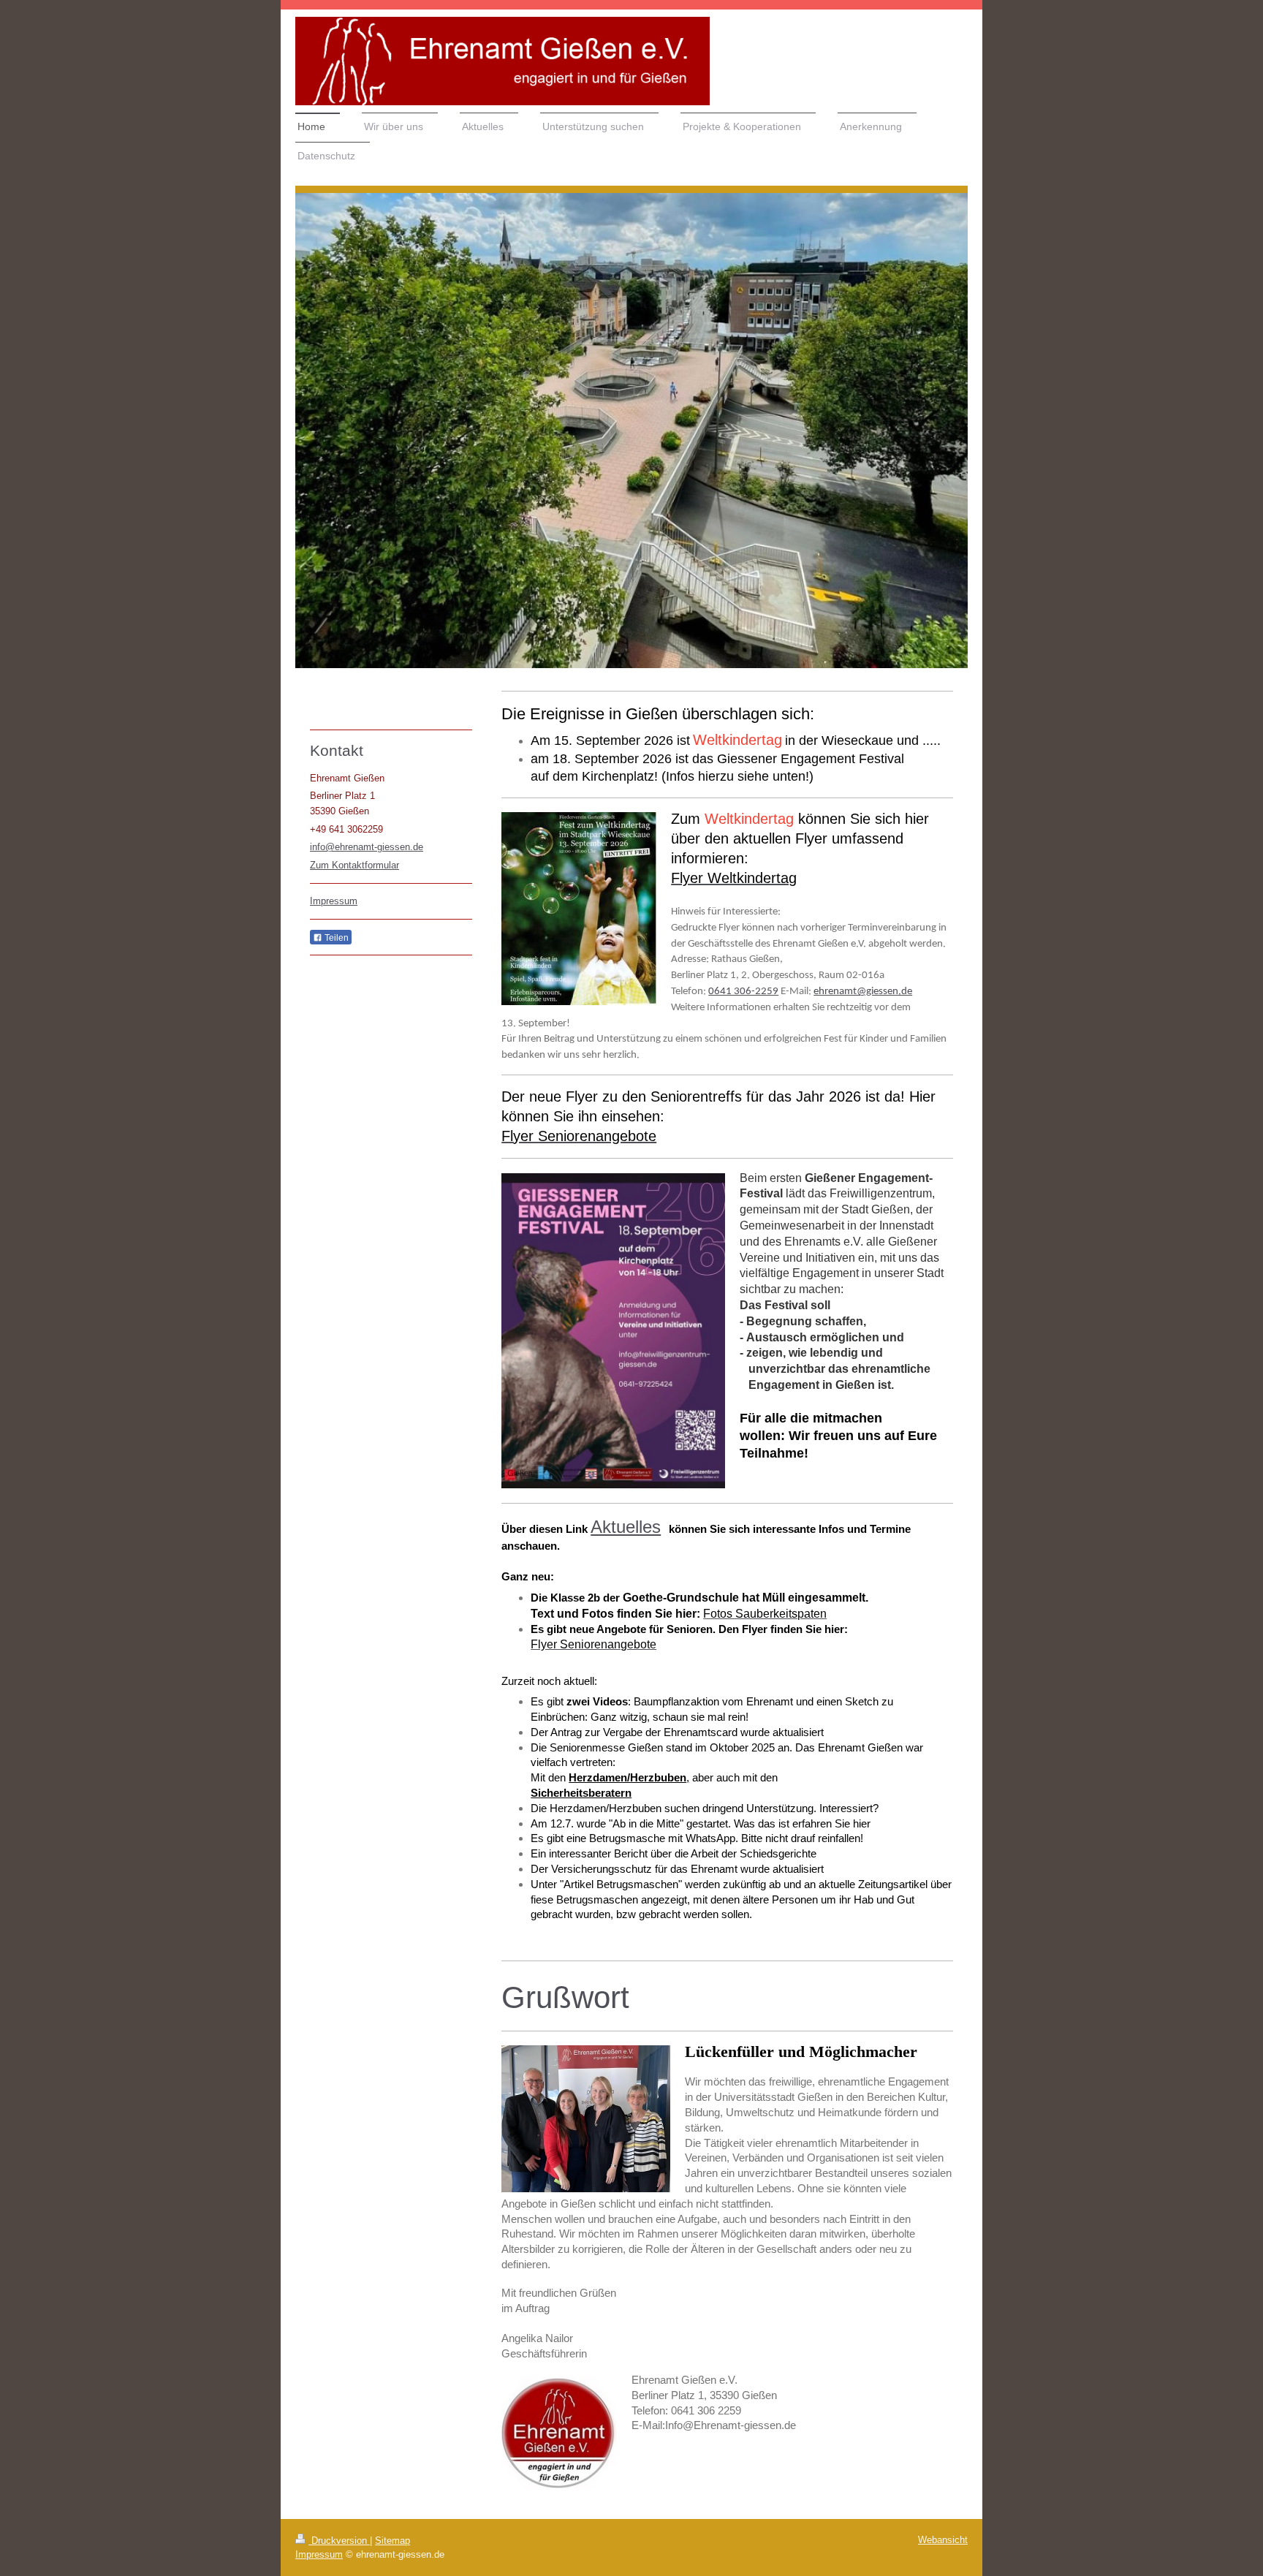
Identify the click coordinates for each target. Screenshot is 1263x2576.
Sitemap (392, 2541)
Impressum (334, 901)
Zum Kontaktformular (354, 865)
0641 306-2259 (743, 991)
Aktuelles (626, 1527)
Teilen (335, 938)
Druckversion (339, 2541)
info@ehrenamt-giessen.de (367, 847)
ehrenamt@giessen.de (863, 991)
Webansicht (943, 2540)
